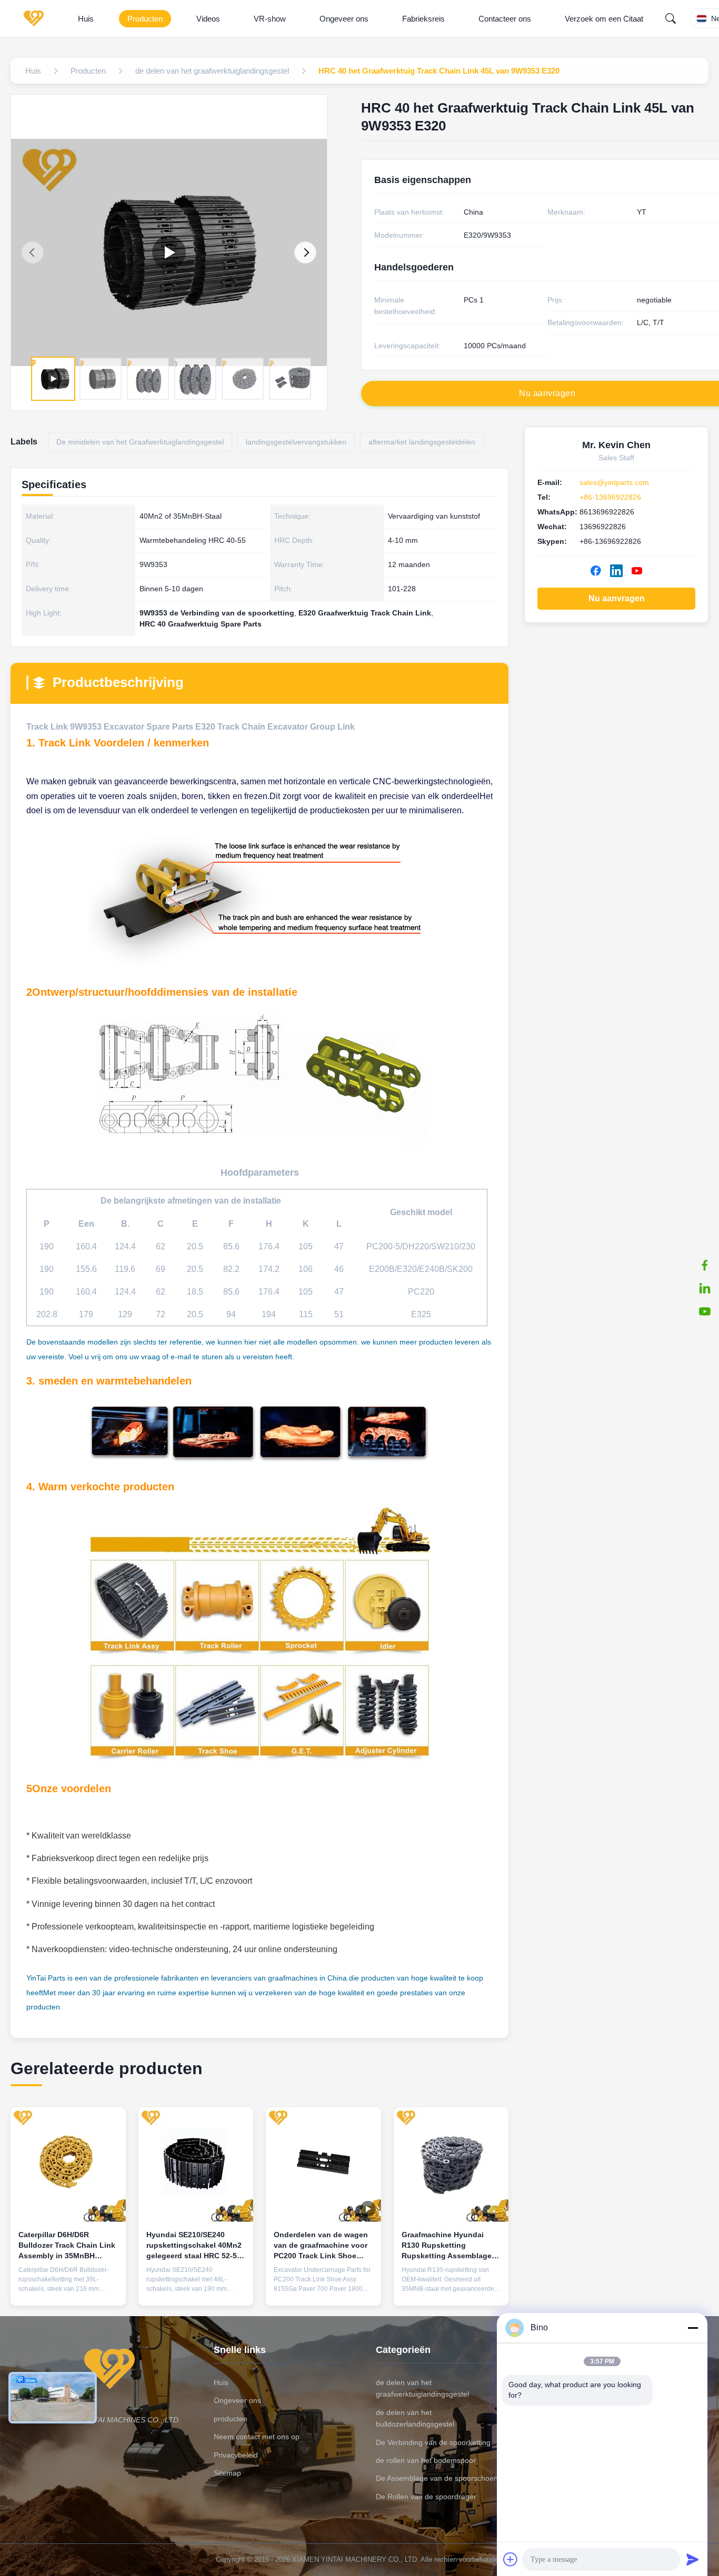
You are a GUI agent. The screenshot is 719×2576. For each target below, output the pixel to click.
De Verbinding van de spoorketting (433, 2442)
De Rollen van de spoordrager (426, 2497)
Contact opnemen (68, 2289)
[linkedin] (705, 1288)
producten (231, 2419)
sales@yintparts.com (614, 482)
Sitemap (227, 2473)
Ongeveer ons (344, 19)
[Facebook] (705, 1265)
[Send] (693, 2559)
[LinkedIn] (616, 571)
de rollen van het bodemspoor (426, 2460)
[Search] (671, 18)
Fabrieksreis (423, 19)
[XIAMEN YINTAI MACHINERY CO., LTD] (36, 18)
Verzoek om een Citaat (604, 19)
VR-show (270, 19)
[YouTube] (637, 571)
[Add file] (511, 2559)
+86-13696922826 (610, 497)
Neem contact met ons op (257, 2437)
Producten (145, 19)
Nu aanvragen (617, 598)
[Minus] (693, 2328)
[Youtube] (705, 1311)
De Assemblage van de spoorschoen (437, 2478)
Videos (208, 19)
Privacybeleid (236, 2455)
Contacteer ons (505, 19)
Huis (86, 19)
